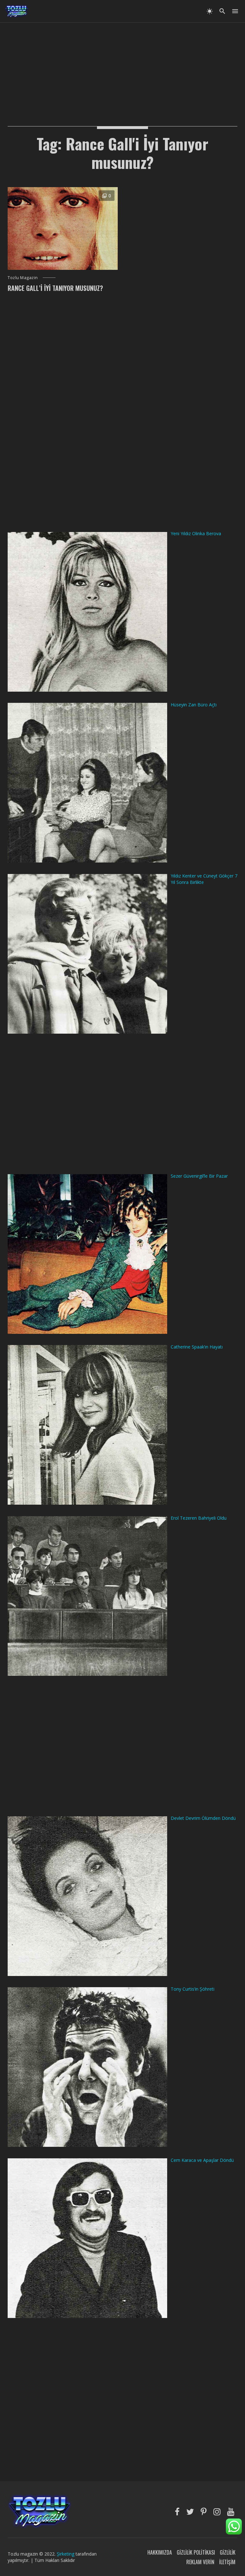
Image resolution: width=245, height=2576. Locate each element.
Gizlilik (228, 2552)
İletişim (227, 2562)
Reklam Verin (200, 2562)
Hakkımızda (160, 2552)
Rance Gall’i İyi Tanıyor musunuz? (55, 288)
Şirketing (66, 2554)
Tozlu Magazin (23, 277)
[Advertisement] (122, 67)
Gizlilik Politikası (196, 2552)
